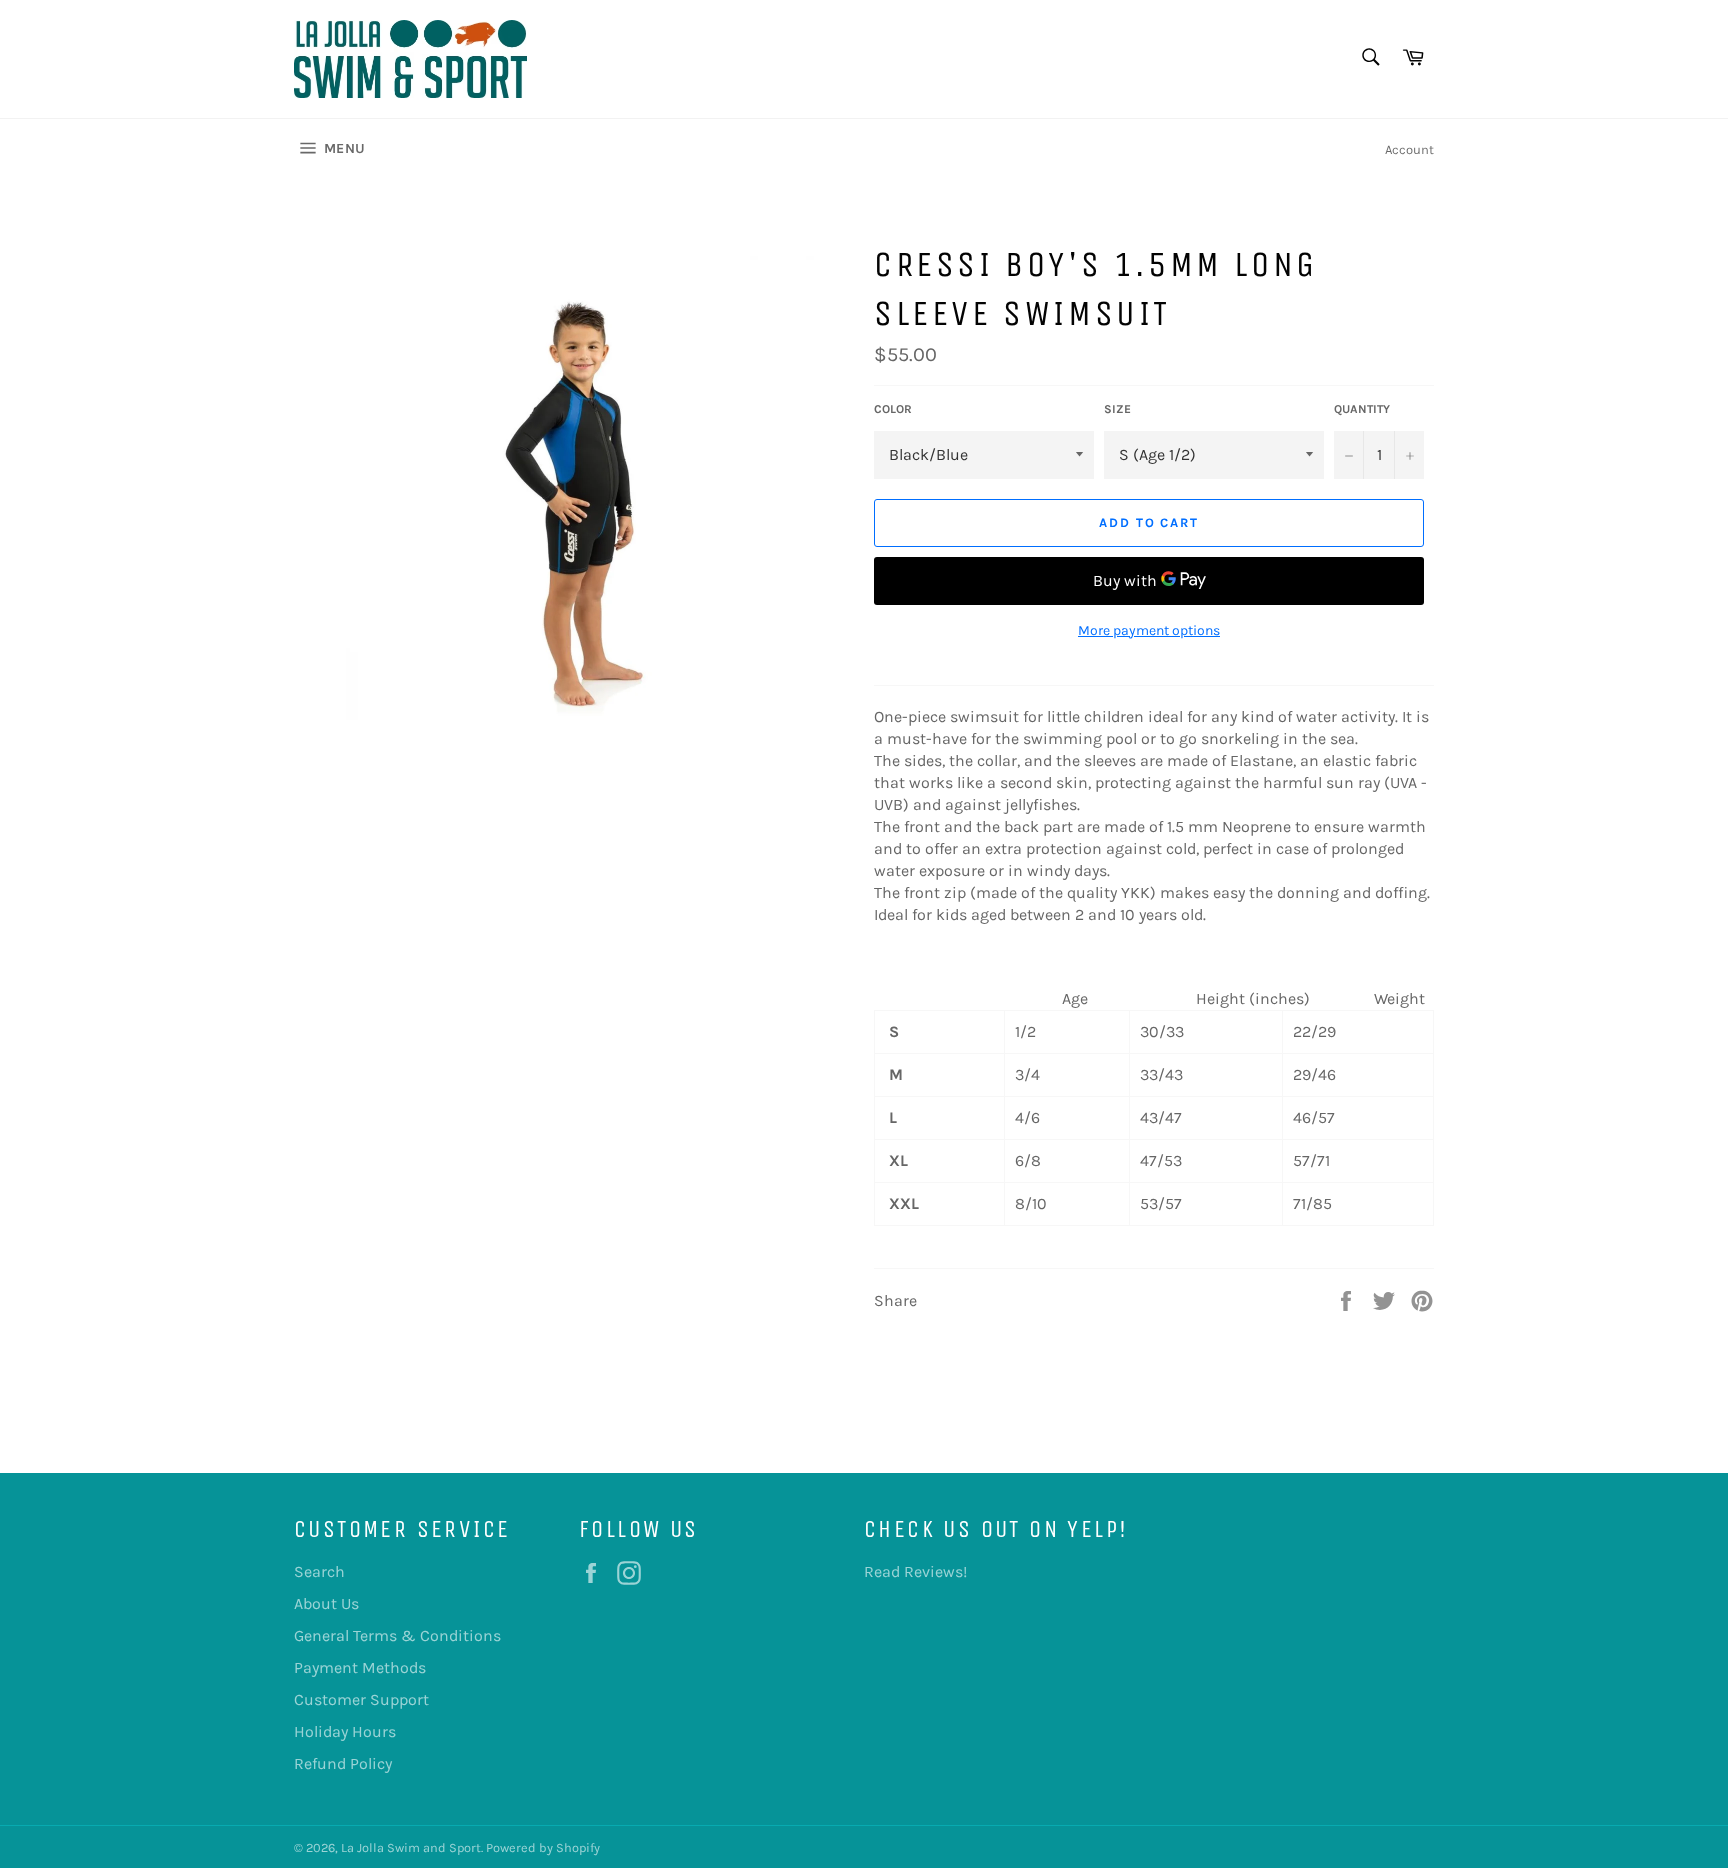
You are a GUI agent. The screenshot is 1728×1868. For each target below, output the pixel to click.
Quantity (1362, 409)
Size (1117, 409)
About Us (326, 1603)
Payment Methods (360, 1667)
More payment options (1149, 630)
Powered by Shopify (543, 1847)
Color (893, 409)
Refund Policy (343, 1763)
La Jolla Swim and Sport (411, 1847)
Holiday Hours (345, 1731)
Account (1409, 149)
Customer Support (361, 1699)
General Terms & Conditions (397, 1635)
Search (319, 1571)
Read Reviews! (915, 1571)
